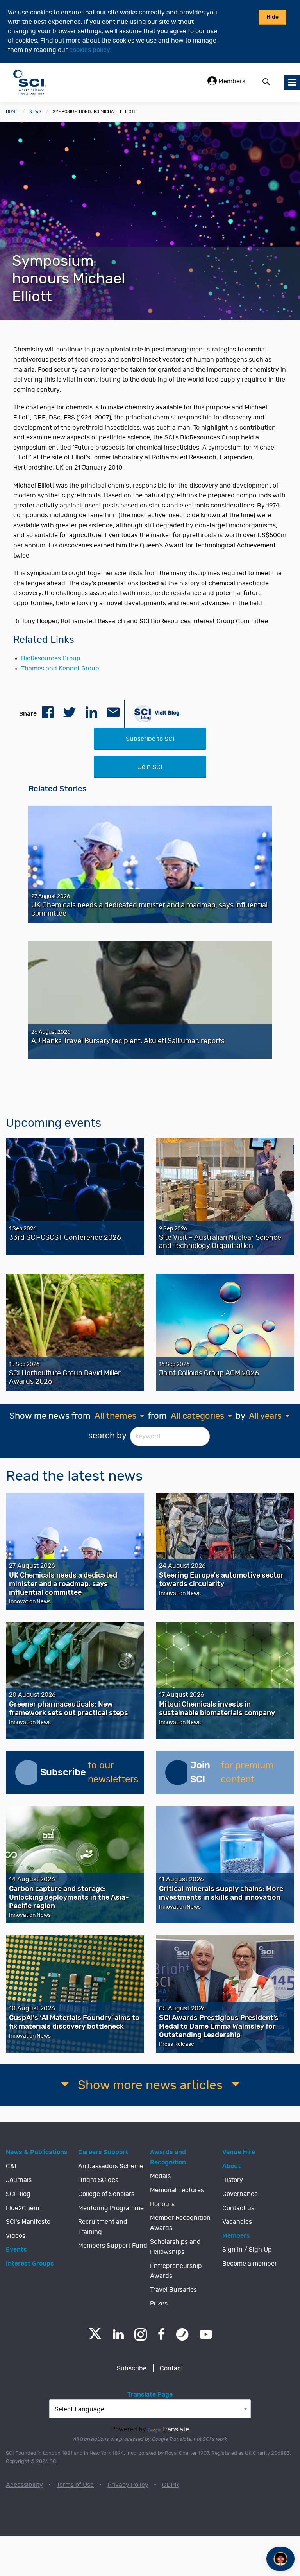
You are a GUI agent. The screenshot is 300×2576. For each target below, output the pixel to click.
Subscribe (132, 2368)
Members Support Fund (113, 2246)
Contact (171, 2368)
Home (12, 112)
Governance (240, 2194)
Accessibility (24, 2485)
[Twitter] (95, 2337)
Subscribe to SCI (150, 739)
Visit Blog (167, 713)
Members (231, 81)
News (35, 112)
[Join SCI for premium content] (178, 1773)
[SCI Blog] (182, 2334)
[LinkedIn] (118, 2334)
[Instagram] (141, 2334)
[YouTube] (206, 2334)
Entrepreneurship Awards (176, 2271)
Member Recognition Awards (180, 2223)
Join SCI (150, 767)
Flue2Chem (22, 2208)
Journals (19, 2180)
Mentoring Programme (111, 2208)
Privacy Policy (128, 2485)
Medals (160, 2176)
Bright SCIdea (98, 2180)
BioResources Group (51, 658)
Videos (16, 2236)
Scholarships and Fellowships (175, 2247)
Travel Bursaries (173, 2290)
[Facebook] (162, 2334)
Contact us (238, 2208)
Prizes (159, 2304)
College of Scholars (106, 2194)
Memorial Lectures (177, 2190)
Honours (162, 2204)
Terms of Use (75, 2485)
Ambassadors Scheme (111, 2166)
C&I (11, 2166)
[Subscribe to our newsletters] (28, 1773)
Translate (176, 2429)
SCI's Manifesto (28, 2222)
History (233, 2180)
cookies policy (89, 50)
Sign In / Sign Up (247, 2250)
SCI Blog (18, 2194)
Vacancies (237, 2222)
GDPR (170, 2485)
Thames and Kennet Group (60, 669)
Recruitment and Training (103, 2227)
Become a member (250, 2264)
